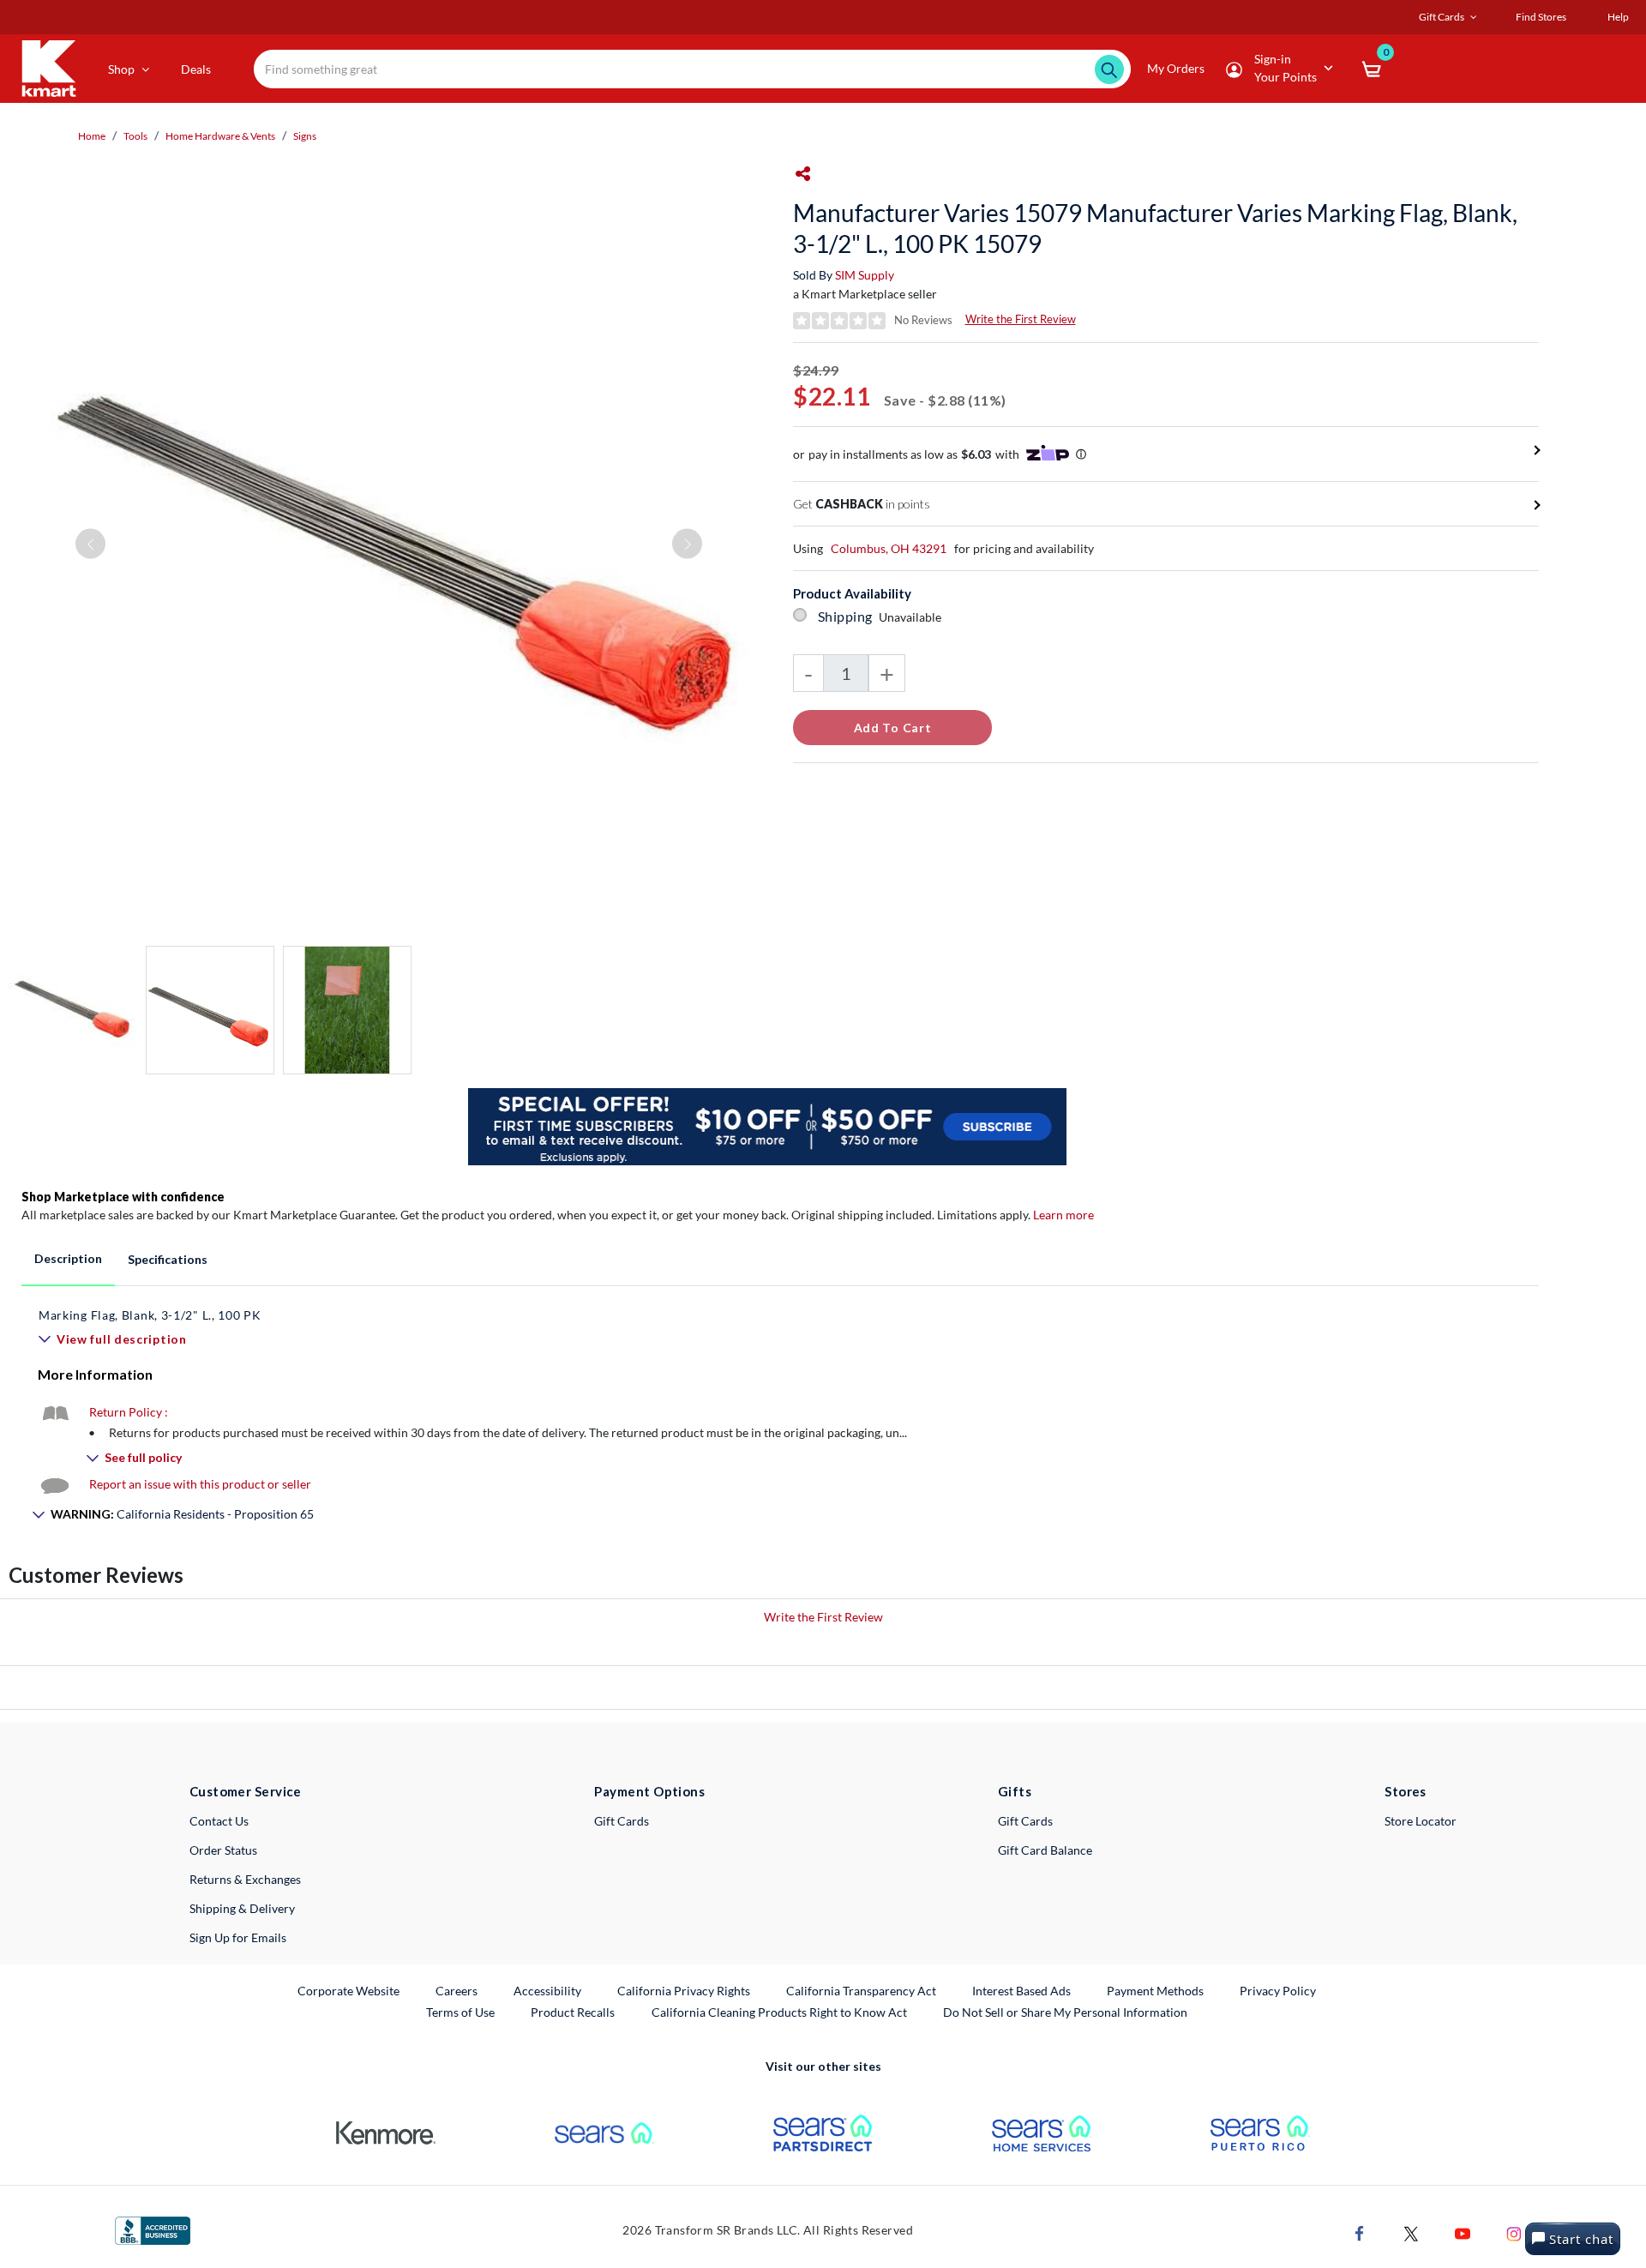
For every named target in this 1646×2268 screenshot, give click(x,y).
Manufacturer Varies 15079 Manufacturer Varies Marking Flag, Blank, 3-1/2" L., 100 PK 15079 (1155, 228)
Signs (305, 136)
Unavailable (913, 617)
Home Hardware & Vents (220, 136)
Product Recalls (574, 2012)
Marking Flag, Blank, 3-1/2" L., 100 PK (150, 1315)
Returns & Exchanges (245, 1879)
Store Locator (1421, 1821)
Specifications (168, 1259)
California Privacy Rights (684, 1991)
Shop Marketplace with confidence (123, 1197)
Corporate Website (349, 1990)
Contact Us (219, 1821)
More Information (95, 1374)
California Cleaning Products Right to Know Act (779, 2012)
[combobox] (693, 69)
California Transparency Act (861, 1991)
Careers (457, 1990)
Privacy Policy (1278, 1991)
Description (68, 1258)
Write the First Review (1021, 319)
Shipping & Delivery (242, 1908)
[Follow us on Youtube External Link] (1463, 2232)
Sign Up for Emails (238, 1937)
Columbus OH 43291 (889, 548)
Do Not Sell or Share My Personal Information (1065, 2012)
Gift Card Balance (1045, 1850)
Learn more (1063, 1215)
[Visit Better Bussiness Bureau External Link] (153, 2230)
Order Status (223, 1850)
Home (92, 136)
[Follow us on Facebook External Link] (1360, 2232)
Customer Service (246, 1791)
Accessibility (547, 1991)
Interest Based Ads (1021, 1991)
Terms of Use (460, 2012)
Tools (135, 136)
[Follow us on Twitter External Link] (1411, 2232)
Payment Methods (1155, 1991)
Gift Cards (622, 1821)
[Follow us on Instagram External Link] (1514, 2232)
